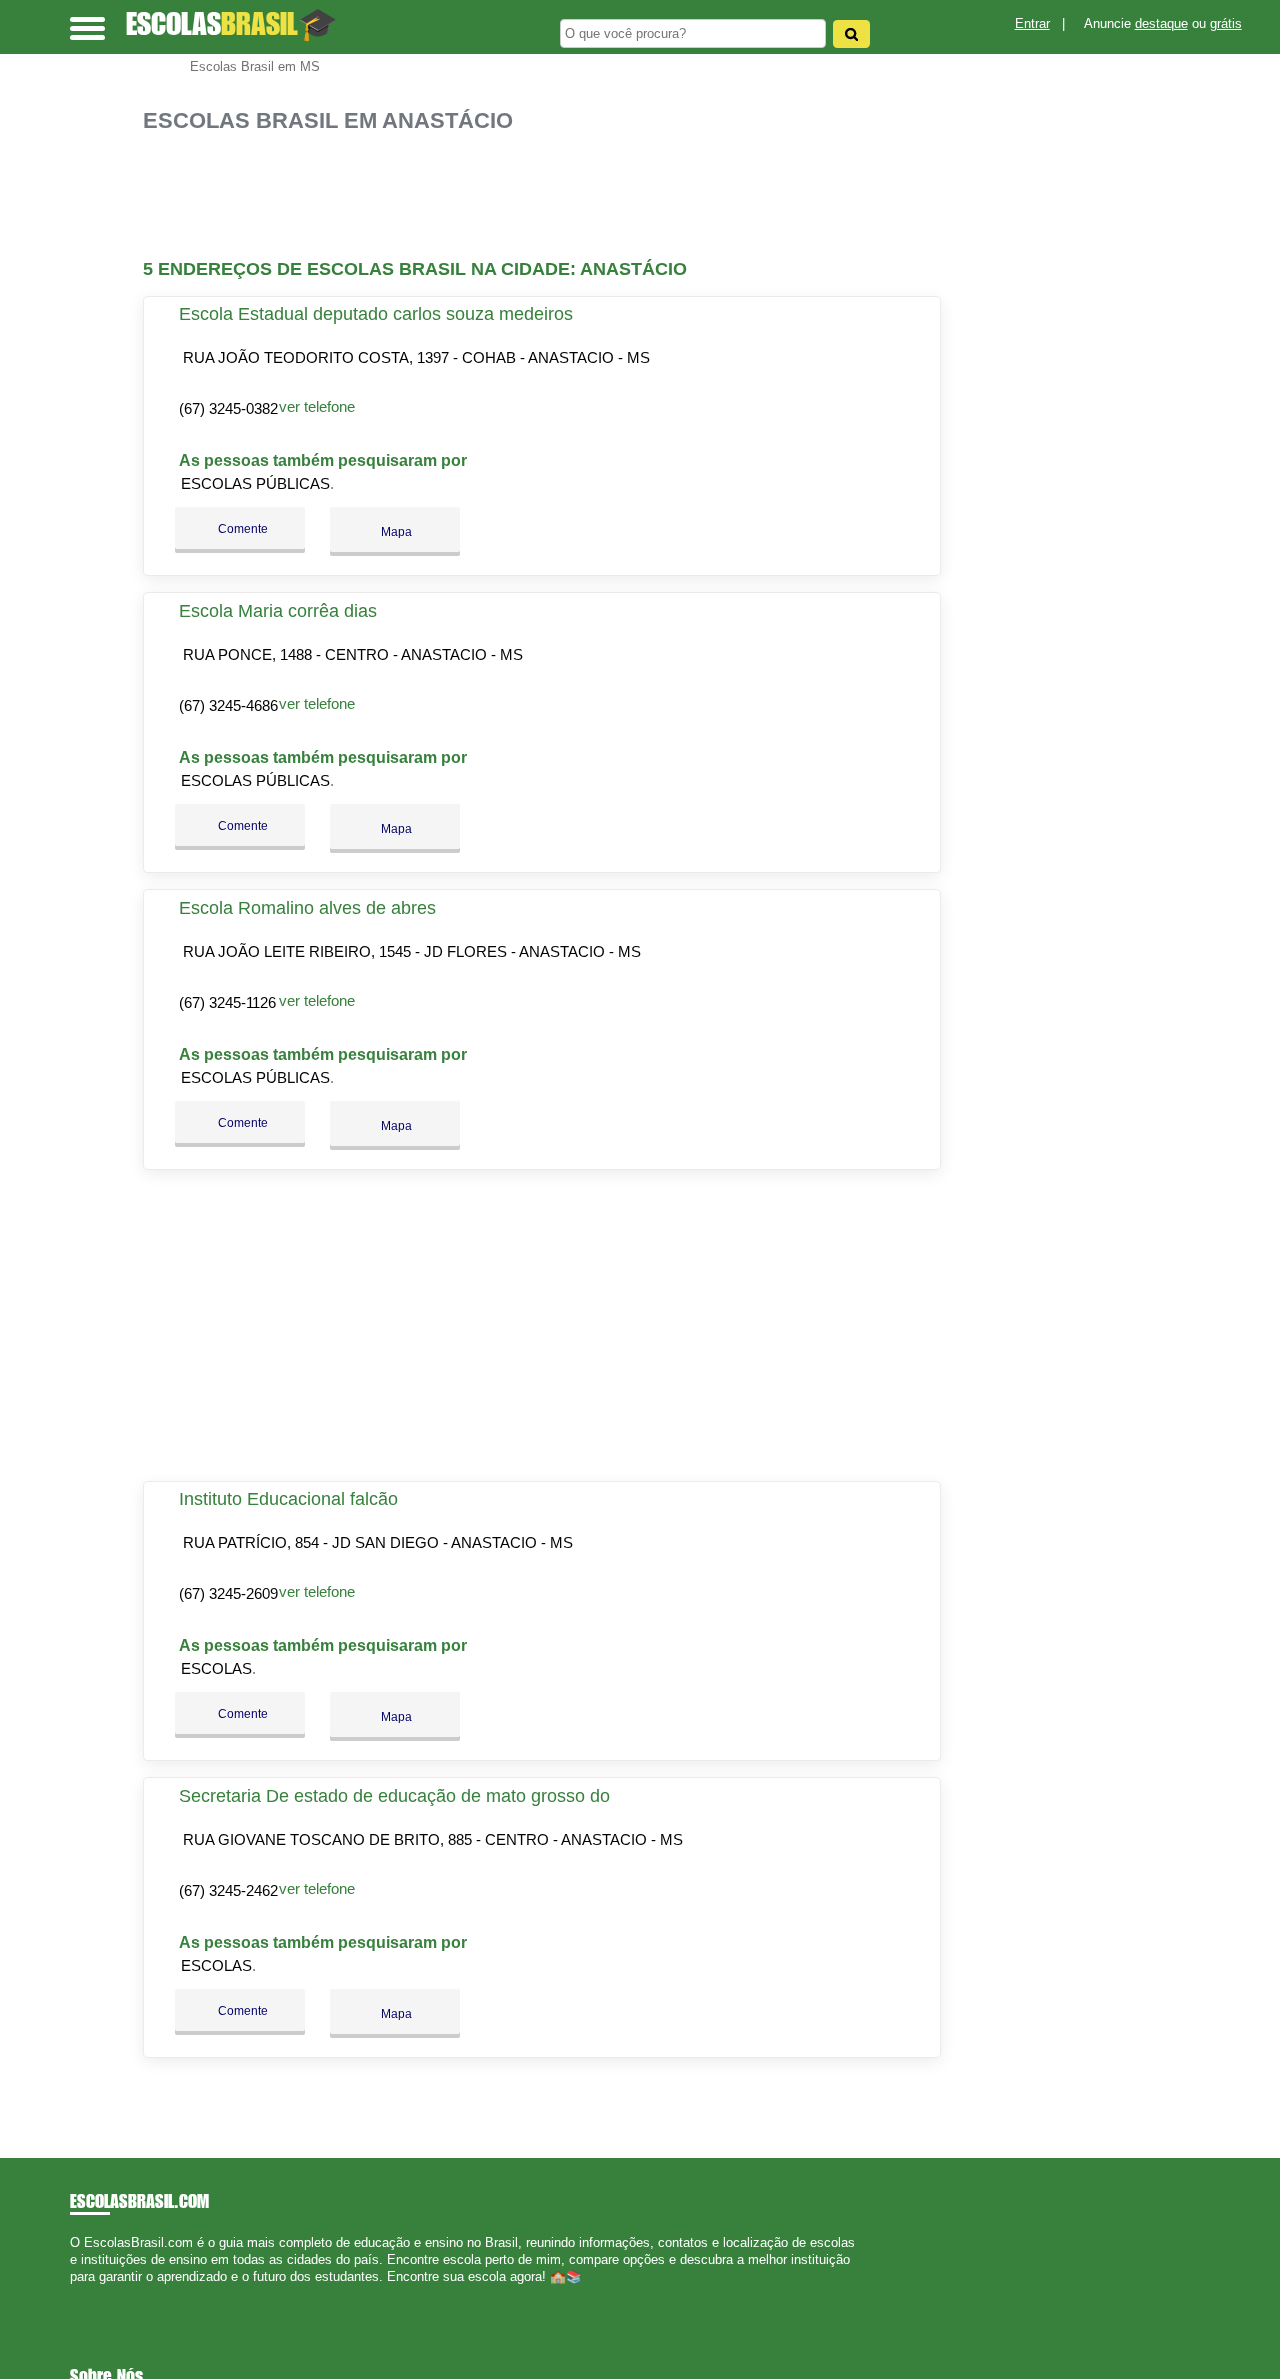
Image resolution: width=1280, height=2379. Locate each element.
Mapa (395, 532)
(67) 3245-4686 (228, 705)
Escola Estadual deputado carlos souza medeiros (376, 314)
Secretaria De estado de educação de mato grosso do (394, 1796)
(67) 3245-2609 (228, 1593)
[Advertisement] (548, 196)
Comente (241, 529)
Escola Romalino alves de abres (307, 908)
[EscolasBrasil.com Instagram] (92, 2294)
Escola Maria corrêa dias (278, 611)
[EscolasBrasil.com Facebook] (74, 2294)
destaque (1161, 23)
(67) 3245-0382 (228, 408)
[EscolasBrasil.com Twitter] (83, 2294)
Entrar (1032, 23)
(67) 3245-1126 (227, 1002)
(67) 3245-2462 (228, 1890)
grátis (1226, 23)
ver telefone (317, 406)
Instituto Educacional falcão (288, 1499)
